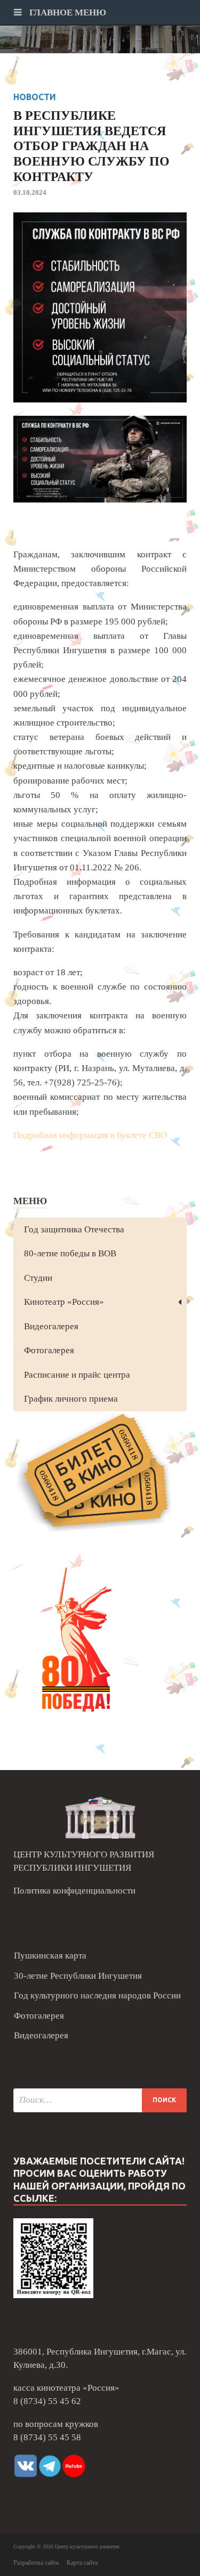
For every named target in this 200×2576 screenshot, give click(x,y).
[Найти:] (100, 2100)
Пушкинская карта (50, 1956)
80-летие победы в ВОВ (70, 1253)
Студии (38, 1278)
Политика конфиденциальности (74, 1891)
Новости (35, 97)
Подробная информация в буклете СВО (90, 1135)
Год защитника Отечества (74, 1229)
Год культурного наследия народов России (97, 1995)
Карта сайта (82, 2563)
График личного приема (71, 1399)
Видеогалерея (51, 1326)
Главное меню (67, 13)
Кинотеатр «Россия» (64, 1302)
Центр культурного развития (87, 2546)
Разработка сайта (36, 2563)
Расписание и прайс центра (77, 1375)
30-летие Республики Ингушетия (78, 1976)
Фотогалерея (49, 1350)
